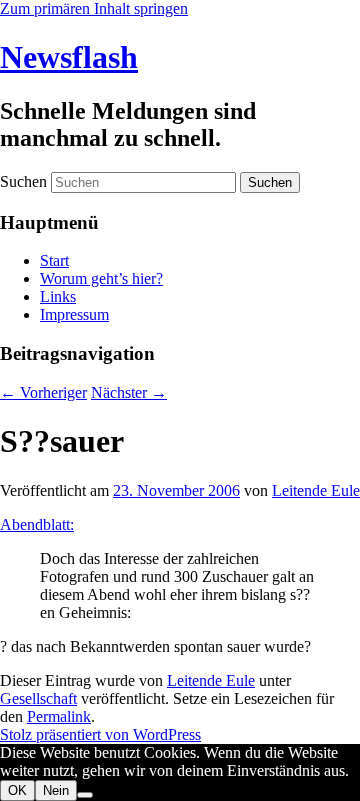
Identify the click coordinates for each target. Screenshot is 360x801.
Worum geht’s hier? (101, 278)
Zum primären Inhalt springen (94, 8)
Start (54, 260)
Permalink (59, 716)
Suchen (23, 181)
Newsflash (69, 57)
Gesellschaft (38, 698)
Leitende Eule (316, 490)
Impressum (74, 314)
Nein (56, 790)
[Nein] (85, 795)
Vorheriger (43, 392)
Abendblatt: (37, 524)
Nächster (129, 392)
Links (58, 296)
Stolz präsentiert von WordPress (100, 734)
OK (17, 790)
